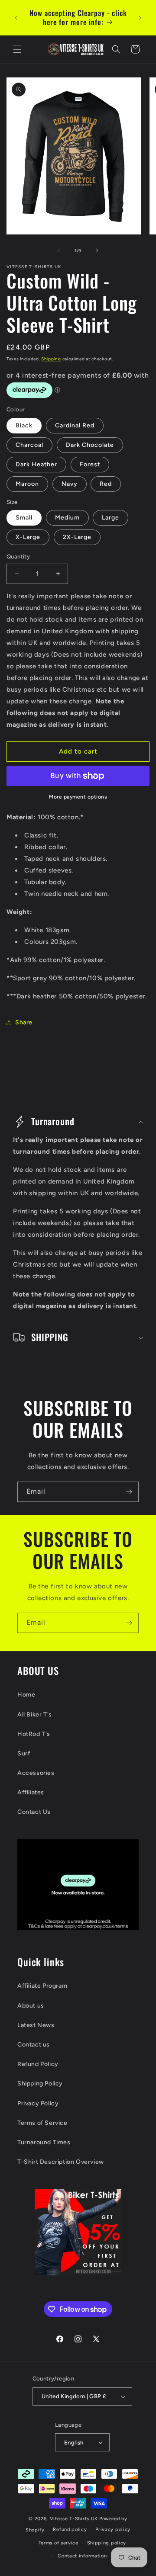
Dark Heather (36, 464)
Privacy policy (113, 2529)
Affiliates (31, 1792)
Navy (70, 484)
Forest (90, 464)
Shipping (51, 359)
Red (106, 484)
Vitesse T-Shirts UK (74, 2519)
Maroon (27, 484)
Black (24, 425)
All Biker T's (35, 1715)
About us (31, 2006)
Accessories (36, 1773)
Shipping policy (107, 2543)
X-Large (28, 537)
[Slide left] (59, 250)
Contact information (82, 2556)
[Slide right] (97, 250)
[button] (17, 49)
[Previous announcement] (16, 18)
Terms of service (58, 2543)
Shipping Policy (40, 2084)
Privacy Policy (38, 2103)
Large (110, 518)
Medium (67, 518)
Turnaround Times (44, 2142)
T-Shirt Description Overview (61, 2162)
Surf (24, 1753)
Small (24, 518)
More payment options (78, 797)
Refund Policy (38, 2064)
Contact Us (34, 1812)
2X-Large (77, 537)
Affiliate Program (42, 1986)
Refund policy (70, 2529)
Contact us (34, 2045)
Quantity (18, 557)
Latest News (36, 2025)
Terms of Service (42, 2123)
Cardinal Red (75, 425)
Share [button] (24, 1022)
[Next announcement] (140, 18)
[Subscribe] (129, 1492)
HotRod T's (34, 1734)
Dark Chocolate (90, 445)
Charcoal (29, 445)
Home (26, 1695)
